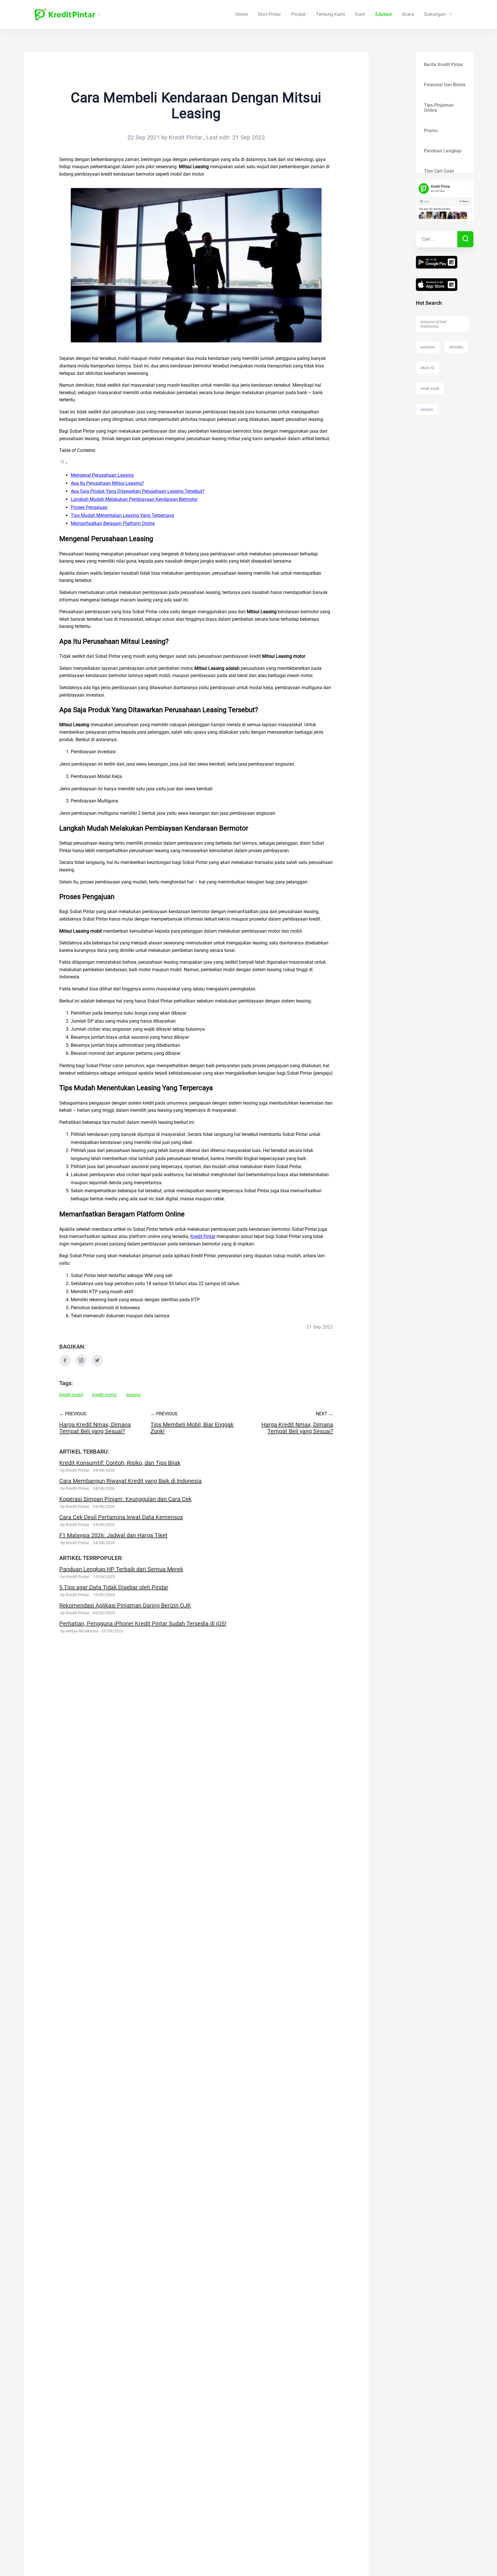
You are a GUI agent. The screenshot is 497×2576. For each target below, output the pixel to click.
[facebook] (65, 1365)
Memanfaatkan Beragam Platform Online (113, 523)
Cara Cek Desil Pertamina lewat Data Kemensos (121, 1517)
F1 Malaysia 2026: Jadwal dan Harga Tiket (113, 1535)
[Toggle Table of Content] (64, 463)
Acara (408, 14)
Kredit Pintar (203, 1236)
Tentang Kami (330, 14)
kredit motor (105, 1395)
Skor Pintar (269, 14)
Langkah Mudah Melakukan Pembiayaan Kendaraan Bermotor (134, 499)
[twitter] (97, 1365)
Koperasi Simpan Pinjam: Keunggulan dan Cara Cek (125, 1499)
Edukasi (384, 14)
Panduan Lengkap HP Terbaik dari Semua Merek (121, 1569)
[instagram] (81, 1365)
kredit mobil (71, 1395)
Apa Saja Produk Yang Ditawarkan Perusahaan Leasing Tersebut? (138, 491)
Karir (360, 14)
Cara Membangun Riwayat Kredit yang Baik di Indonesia (130, 1481)
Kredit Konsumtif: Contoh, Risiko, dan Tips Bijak (120, 1463)
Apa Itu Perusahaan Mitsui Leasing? (107, 483)
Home (241, 14)
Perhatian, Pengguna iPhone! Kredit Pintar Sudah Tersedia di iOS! (143, 1624)
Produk (299, 14)
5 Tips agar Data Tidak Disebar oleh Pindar (114, 1587)
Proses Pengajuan (89, 507)
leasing (133, 1395)
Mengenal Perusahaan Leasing (102, 475)
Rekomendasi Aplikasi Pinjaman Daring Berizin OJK (125, 1605)
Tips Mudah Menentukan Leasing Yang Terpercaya (122, 515)
